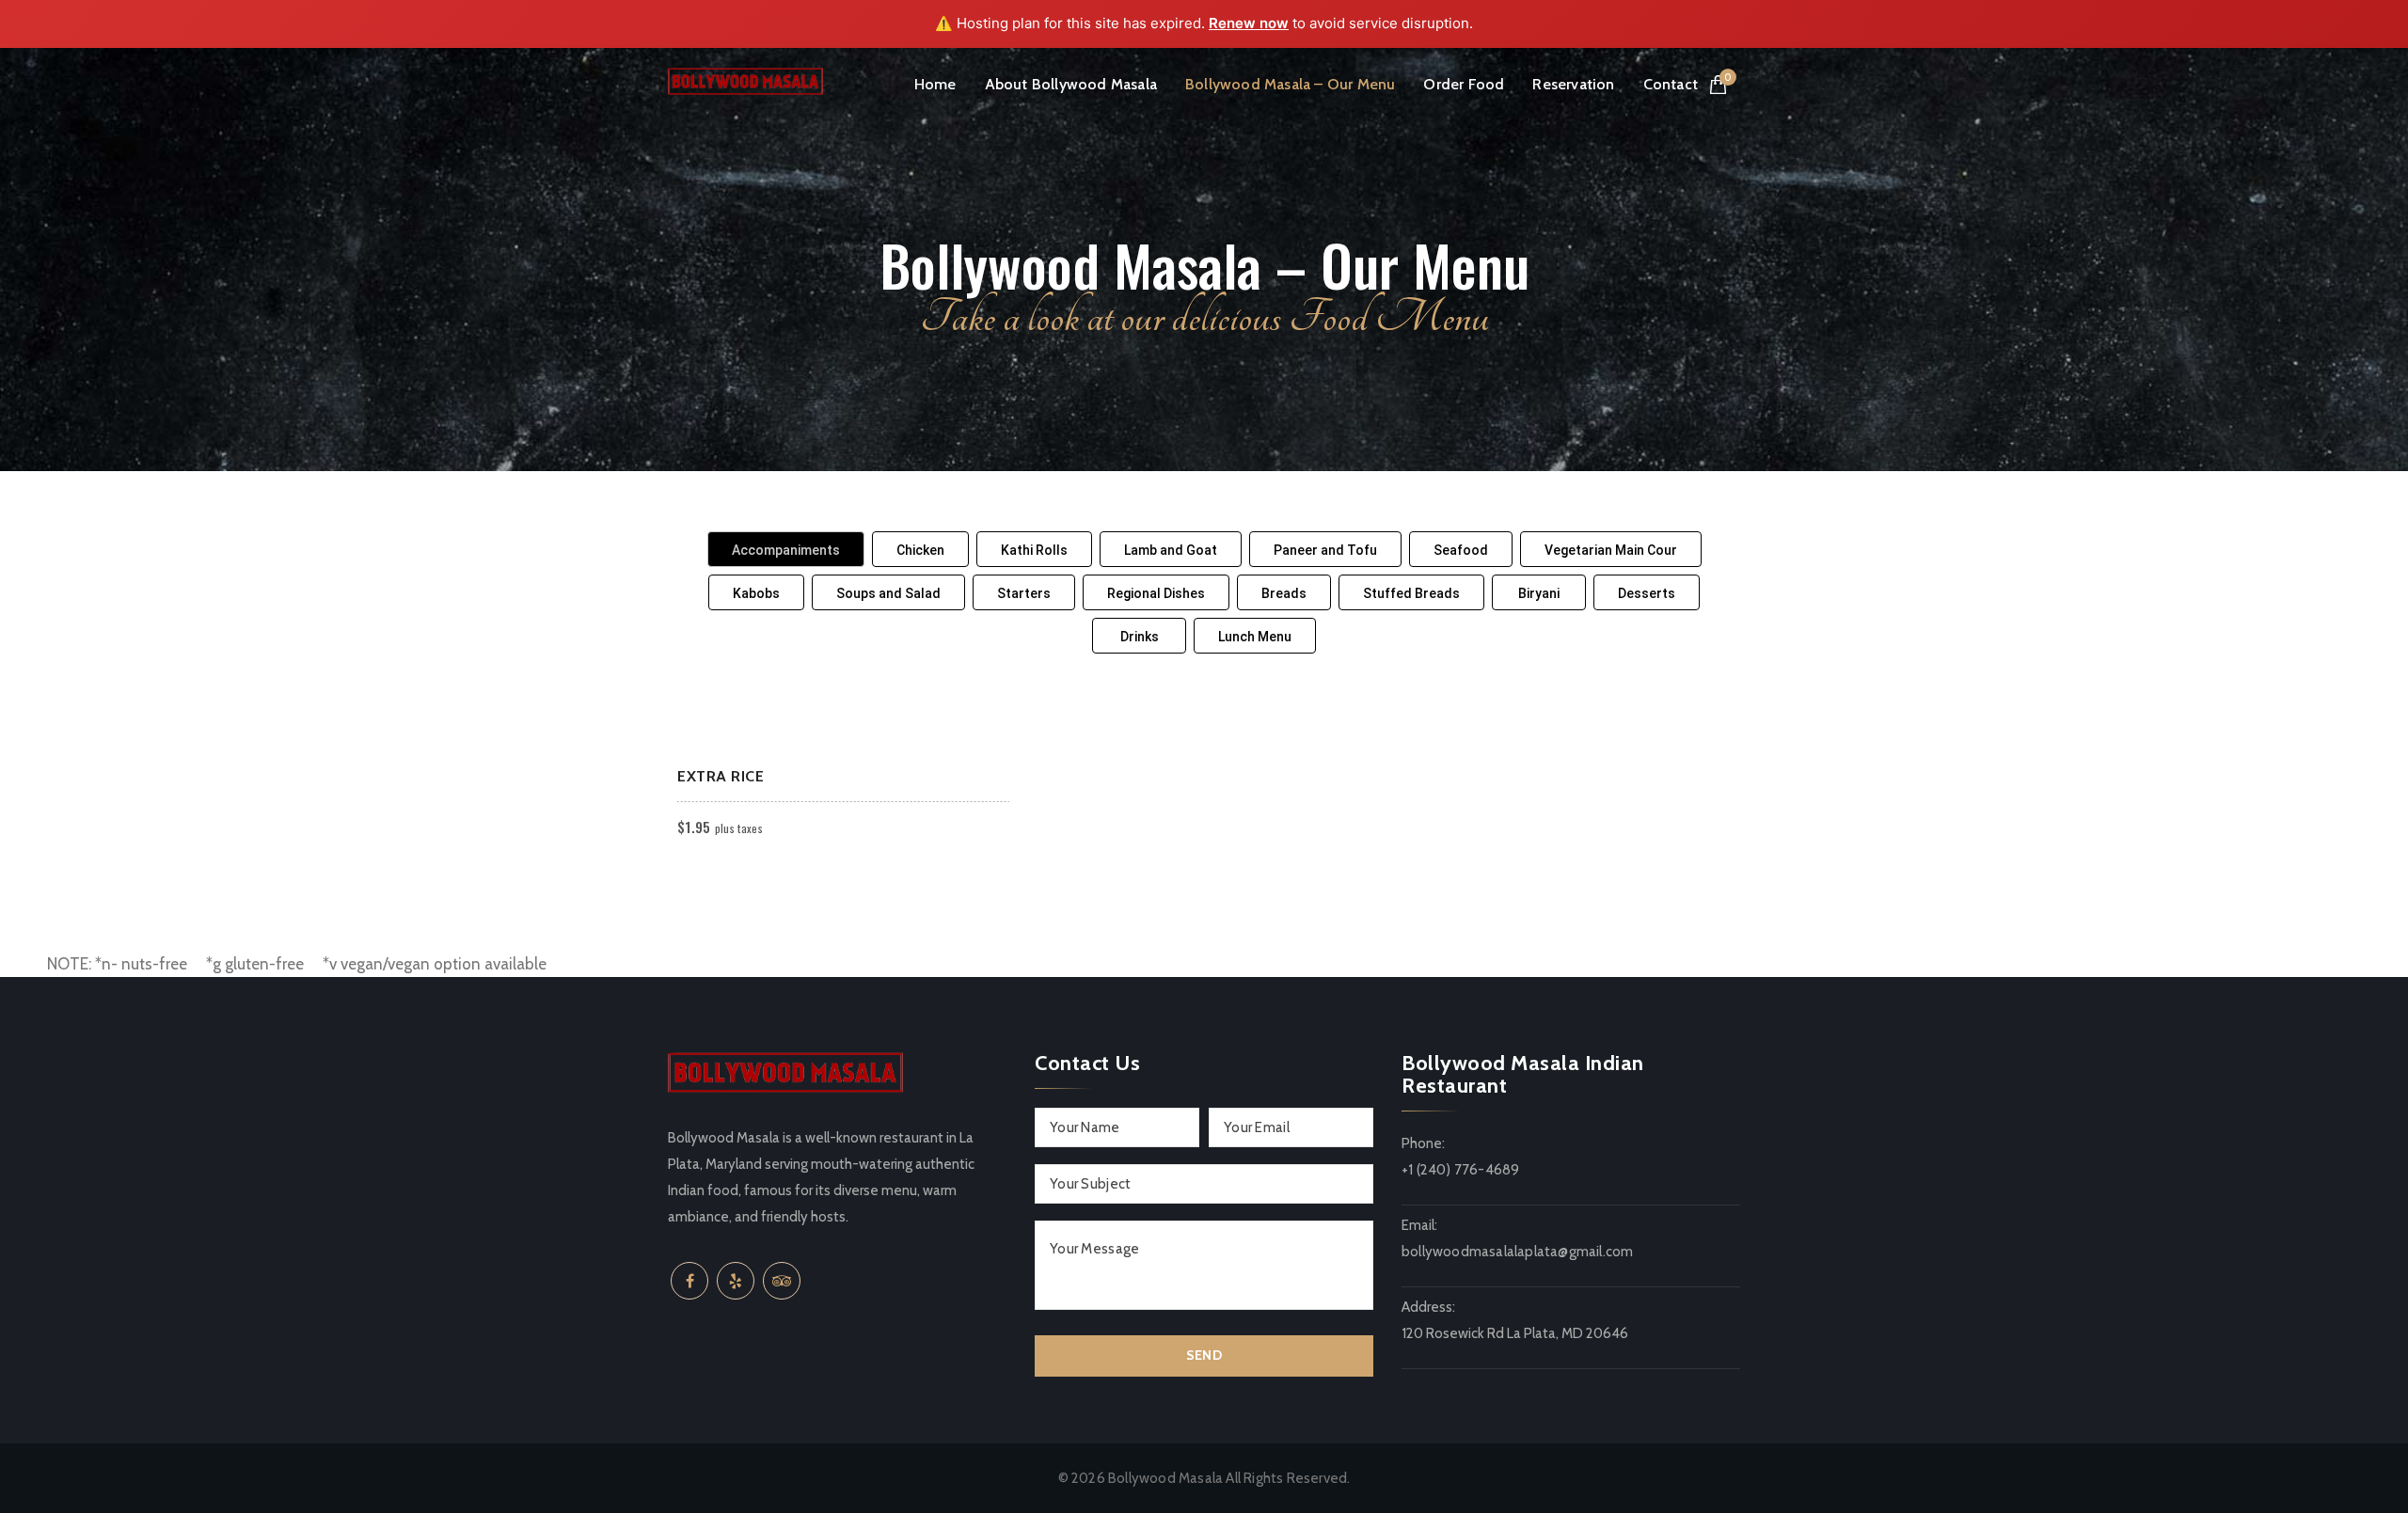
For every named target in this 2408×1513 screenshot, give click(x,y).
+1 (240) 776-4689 (1460, 1170)
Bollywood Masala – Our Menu (1290, 84)
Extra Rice (721, 776)
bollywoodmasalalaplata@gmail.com (1517, 1252)
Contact (1671, 84)
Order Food (1464, 84)
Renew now (1249, 23)
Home (935, 84)
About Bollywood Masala (1071, 84)
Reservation (1573, 84)
